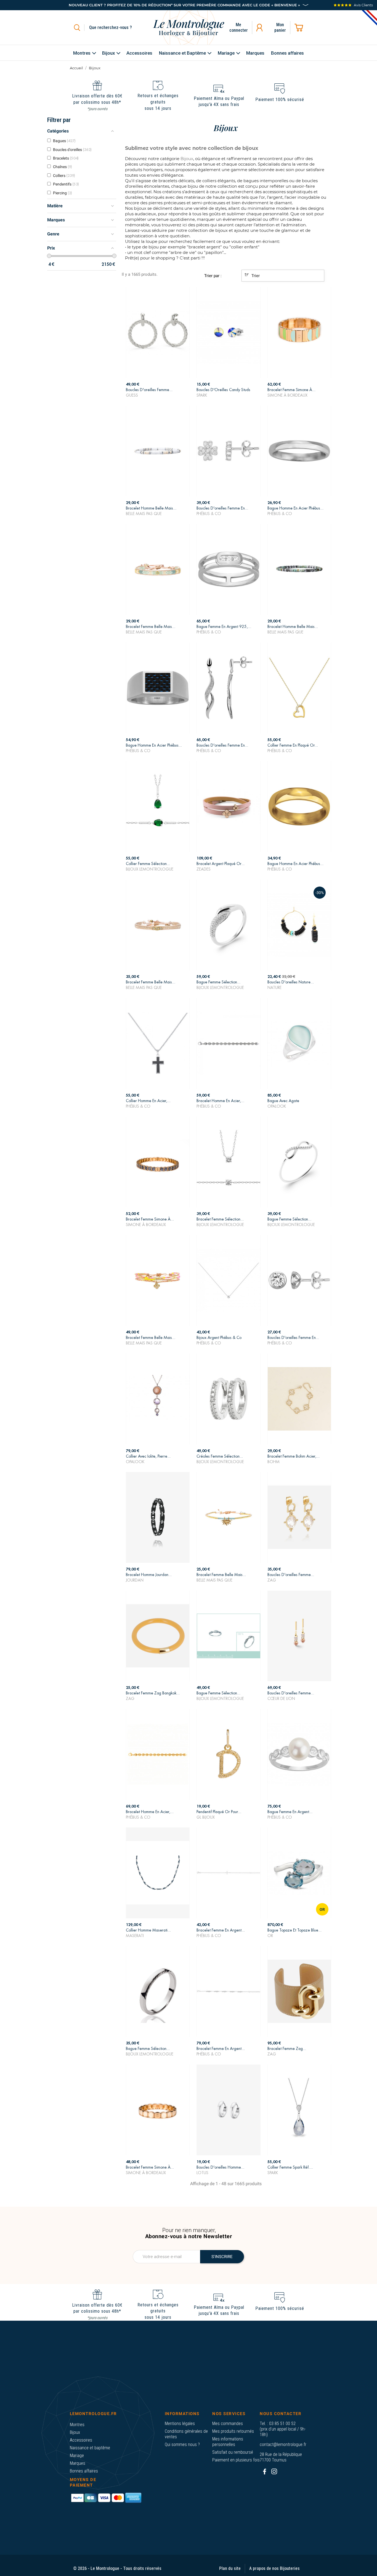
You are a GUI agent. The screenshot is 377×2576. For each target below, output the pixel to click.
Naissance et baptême (90, 2448)
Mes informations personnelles (228, 2442)
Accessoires (81, 2440)
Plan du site (230, 2568)
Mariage (77, 2456)
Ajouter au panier (158, 391)
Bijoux (75, 2432)
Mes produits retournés (233, 2431)
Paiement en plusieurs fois (236, 2460)
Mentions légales (180, 2424)
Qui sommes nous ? (182, 2444)
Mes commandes (228, 2424)
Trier (255, 276)
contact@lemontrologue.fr (283, 2444)
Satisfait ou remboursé (233, 2452)
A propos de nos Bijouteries (274, 2568)
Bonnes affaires (84, 2471)
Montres (77, 2425)
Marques (78, 2463)
